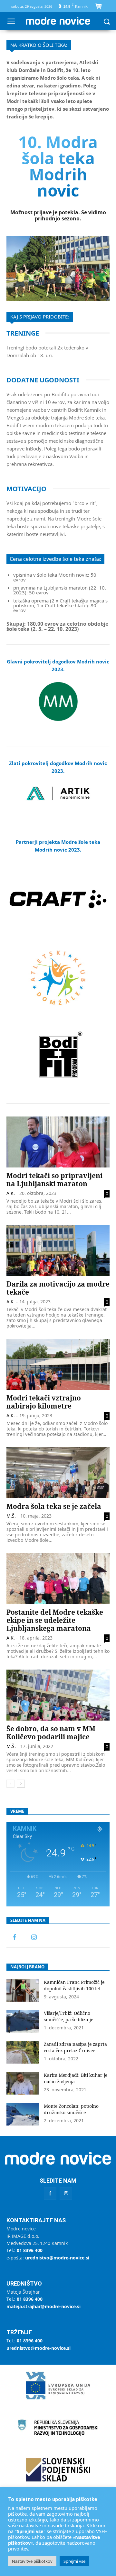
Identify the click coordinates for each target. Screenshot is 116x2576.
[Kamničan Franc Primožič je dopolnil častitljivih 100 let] (23, 1990)
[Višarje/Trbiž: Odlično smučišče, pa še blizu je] (23, 2021)
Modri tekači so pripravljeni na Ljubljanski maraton (54, 1180)
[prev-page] (10, 1784)
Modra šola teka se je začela (54, 1506)
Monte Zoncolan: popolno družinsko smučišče (71, 2109)
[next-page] (21, 1784)
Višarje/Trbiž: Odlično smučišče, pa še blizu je (68, 2016)
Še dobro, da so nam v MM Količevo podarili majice (51, 1733)
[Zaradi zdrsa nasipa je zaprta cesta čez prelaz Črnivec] (23, 2052)
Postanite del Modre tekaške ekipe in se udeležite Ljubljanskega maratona (55, 1620)
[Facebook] (15, 1938)
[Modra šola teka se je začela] (58, 1473)
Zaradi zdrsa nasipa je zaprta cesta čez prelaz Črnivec (75, 2047)
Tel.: (24, 2250)
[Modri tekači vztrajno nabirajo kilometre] (58, 1364)
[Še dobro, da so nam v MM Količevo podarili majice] (58, 1695)
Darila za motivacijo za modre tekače (58, 1288)
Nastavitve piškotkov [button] (32, 2561)
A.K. (11, 1193)
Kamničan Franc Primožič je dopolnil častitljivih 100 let (74, 1985)
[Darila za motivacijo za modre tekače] (58, 1250)
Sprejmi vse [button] (74, 2561)
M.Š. (11, 1516)
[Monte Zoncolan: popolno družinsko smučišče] (23, 2114)
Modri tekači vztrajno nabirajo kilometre (44, 1402)
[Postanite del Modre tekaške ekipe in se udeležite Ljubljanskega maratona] (58, 1579)
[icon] (99, 7)
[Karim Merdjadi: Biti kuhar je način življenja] (23, 2083)
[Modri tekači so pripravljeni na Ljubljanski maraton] (58, 1142)
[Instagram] (34, 1938)
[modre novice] (58, 21)
